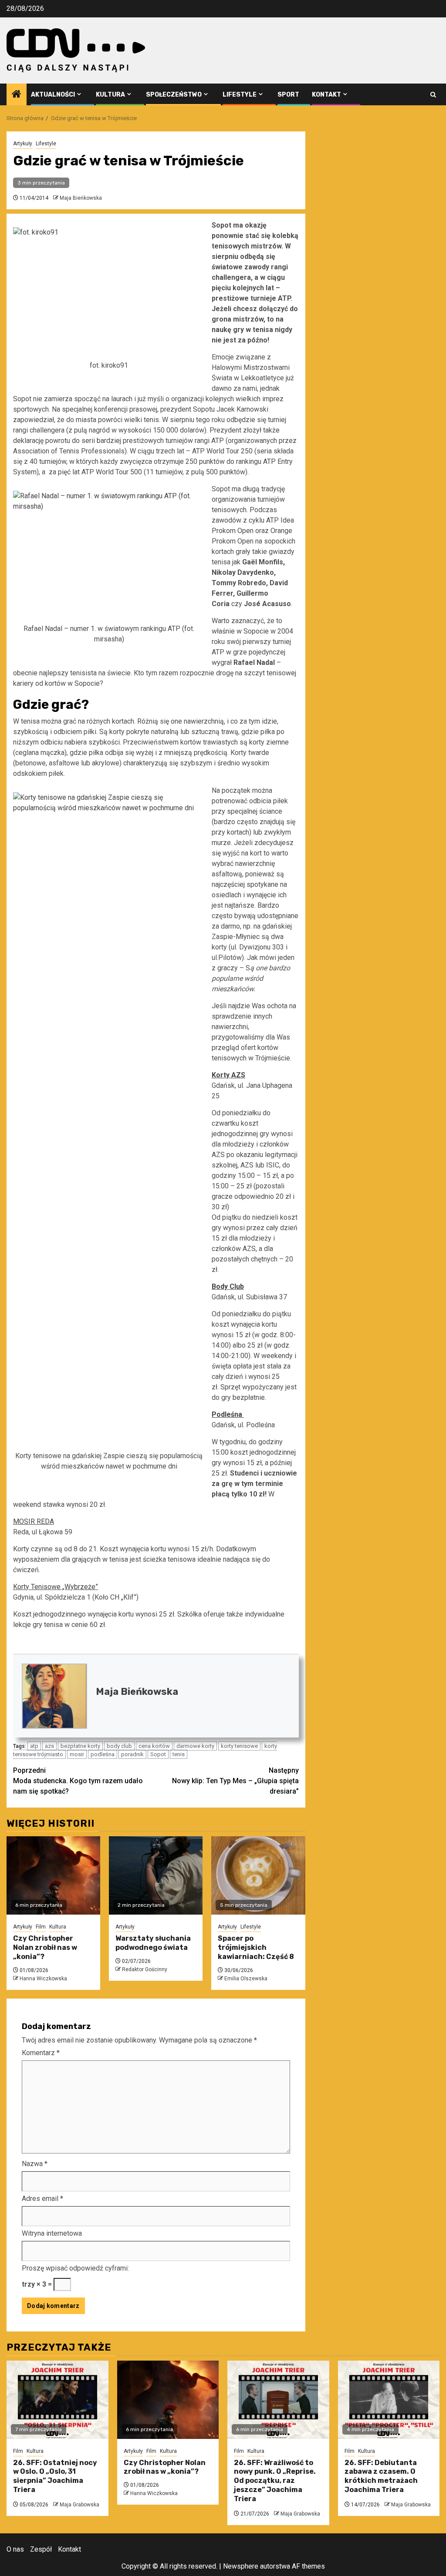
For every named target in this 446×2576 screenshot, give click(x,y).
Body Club (228, 1286)
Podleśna (228, 1414)
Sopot (158, 1754)
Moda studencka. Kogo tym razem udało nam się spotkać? (78, 1781)
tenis (179, 1754)
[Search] (433, 95)
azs (49, 1746)
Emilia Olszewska (246, 1979)
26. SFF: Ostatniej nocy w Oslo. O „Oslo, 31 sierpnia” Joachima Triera (55, 2476)
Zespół (41, 2549)
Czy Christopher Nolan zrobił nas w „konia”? (45, 1947)
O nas (15, 2549)
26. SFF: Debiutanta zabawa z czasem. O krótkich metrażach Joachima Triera (381, 2476)
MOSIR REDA (34, 1521)
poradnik (132, 1754)
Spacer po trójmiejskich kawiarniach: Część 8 (256, 1947)
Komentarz (41, 2053)
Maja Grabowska (79, 2505)
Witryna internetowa (52, 2233)
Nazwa (35, 2164)
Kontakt (326, 95)
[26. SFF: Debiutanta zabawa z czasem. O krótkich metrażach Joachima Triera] (389, 2400)
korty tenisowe (239, 1746)
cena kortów (154, 1746)
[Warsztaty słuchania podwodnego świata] (156, 1875)
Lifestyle (240, 95)
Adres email (42, 2199)
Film (41, 1927)
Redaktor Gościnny (145, 1969)
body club (119, 1746)
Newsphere (241, 2566)
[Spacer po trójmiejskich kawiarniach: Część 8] (258, 1875)
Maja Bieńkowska (81, 198)
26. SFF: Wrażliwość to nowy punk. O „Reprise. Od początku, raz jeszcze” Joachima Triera (275, 2481)
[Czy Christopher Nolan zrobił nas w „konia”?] (53, 1875)
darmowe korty (195, 1746)
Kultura (110, 95)
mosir (77, 1754)
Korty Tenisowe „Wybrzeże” (56, 1587)
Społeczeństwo (174, 95)
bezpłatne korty (80, 1746)
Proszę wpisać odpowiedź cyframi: (75, 2268)
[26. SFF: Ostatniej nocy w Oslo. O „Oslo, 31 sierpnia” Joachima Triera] (57, 2400)
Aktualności (53, 95)
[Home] (17, 95)
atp (34, 1746)
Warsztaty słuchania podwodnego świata (153, 1943)
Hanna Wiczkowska (43, 1979)
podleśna (103, 1754)
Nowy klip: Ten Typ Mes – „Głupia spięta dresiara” (235, 1781)
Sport (288, 95)
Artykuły (23, 144)
